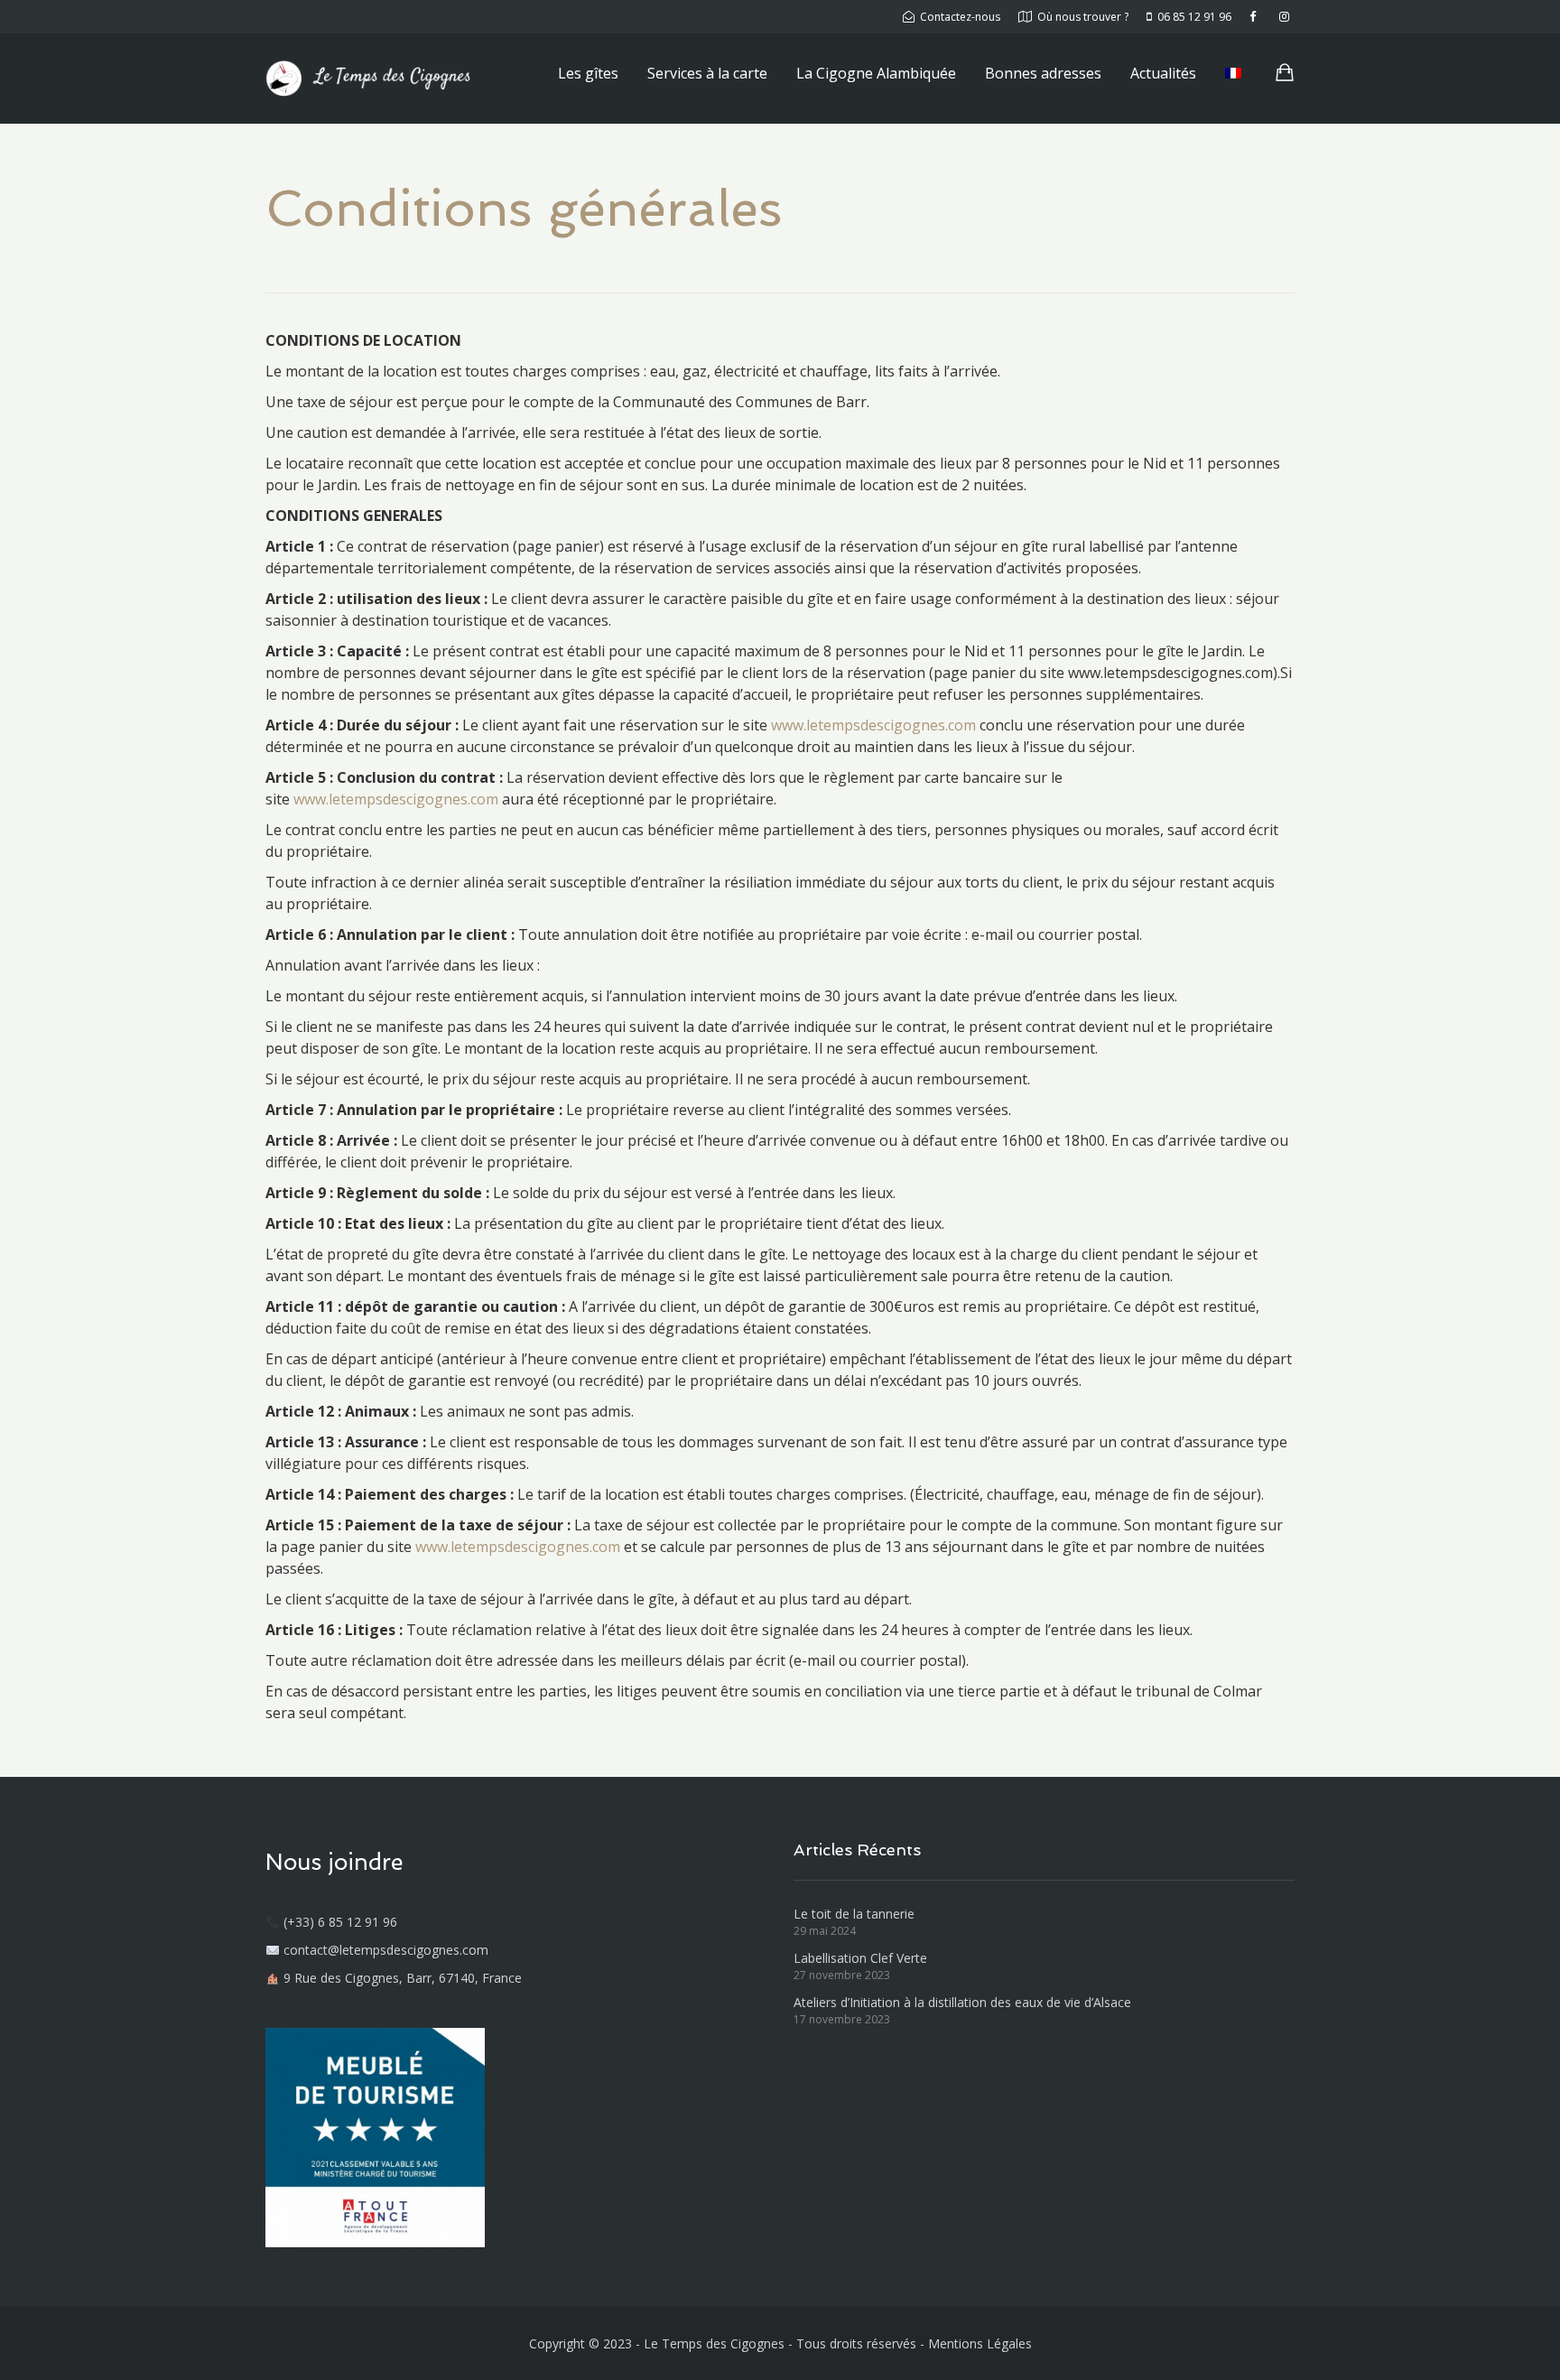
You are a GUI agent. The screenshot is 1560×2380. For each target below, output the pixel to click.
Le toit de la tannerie (854, 1914)
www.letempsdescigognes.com (873, 725)
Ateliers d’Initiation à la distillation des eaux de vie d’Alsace (962, 2002)
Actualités (1163, 73)
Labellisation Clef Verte (860, 1958)
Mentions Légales (980, 2343)
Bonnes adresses (1043, 73)
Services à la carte (707, 73)
